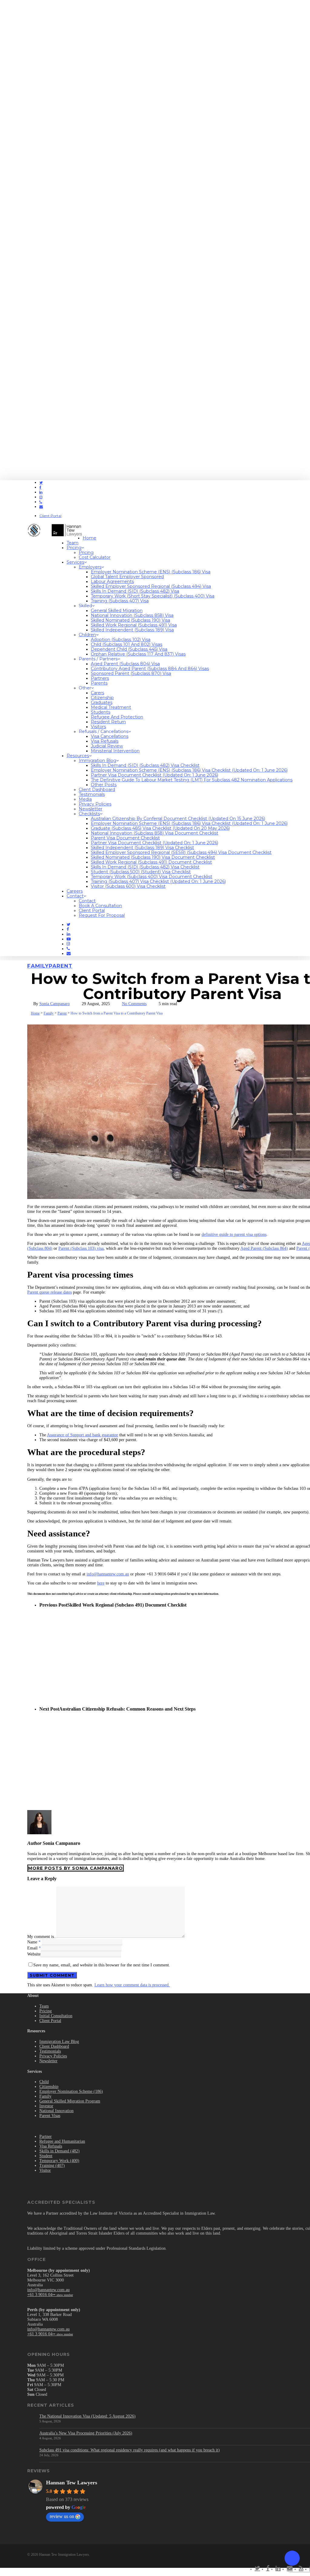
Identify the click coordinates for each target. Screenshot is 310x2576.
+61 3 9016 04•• (50, 2295)
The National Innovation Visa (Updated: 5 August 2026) (87, 2416)
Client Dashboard (54, 2046)
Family (38, 966)
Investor (46, 2106)
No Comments (134, 1004)
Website (34, 1954)
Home (35, 1013)
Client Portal (50, 2021)
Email (34, 1948)
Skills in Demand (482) (59, 2151)
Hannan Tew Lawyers (72, 2483)
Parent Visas (50, 2116)
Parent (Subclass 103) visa (81, 1248)
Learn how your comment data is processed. (132, 1985)
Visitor (45, 2170)
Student (46, 2156)
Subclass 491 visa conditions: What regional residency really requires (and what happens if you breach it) (130, 2450)
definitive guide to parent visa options (234, 1234)
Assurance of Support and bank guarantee (82, 1435)
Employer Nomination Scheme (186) (71, 2091)
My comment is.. (42, 1937)
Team (44, 2006)
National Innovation (56, 2111)
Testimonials (50, 2051)
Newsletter (48, 2061)
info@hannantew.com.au (108, 1574)
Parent (61, 966)
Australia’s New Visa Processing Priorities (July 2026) (86, 2433)
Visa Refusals (51, 2146)
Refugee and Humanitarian (62, 2141)
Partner (46, 2136)
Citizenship (49, 2087)
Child (44, 2082)
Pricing (46, 2011)
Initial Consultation (56, 2016)
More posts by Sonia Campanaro (76, 1868)
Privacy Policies (53, 2056)
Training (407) (52, 2166)
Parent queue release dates (49, 1292)
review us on (62, 2516)
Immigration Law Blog (59, 2042)
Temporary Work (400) (59, 2161)
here (101, 1583)
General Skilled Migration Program (70, 2101)
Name (34, 1942)
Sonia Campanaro (54, 1004)
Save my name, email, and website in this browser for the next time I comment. (102, 1965)
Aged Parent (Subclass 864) (264, 1248)
